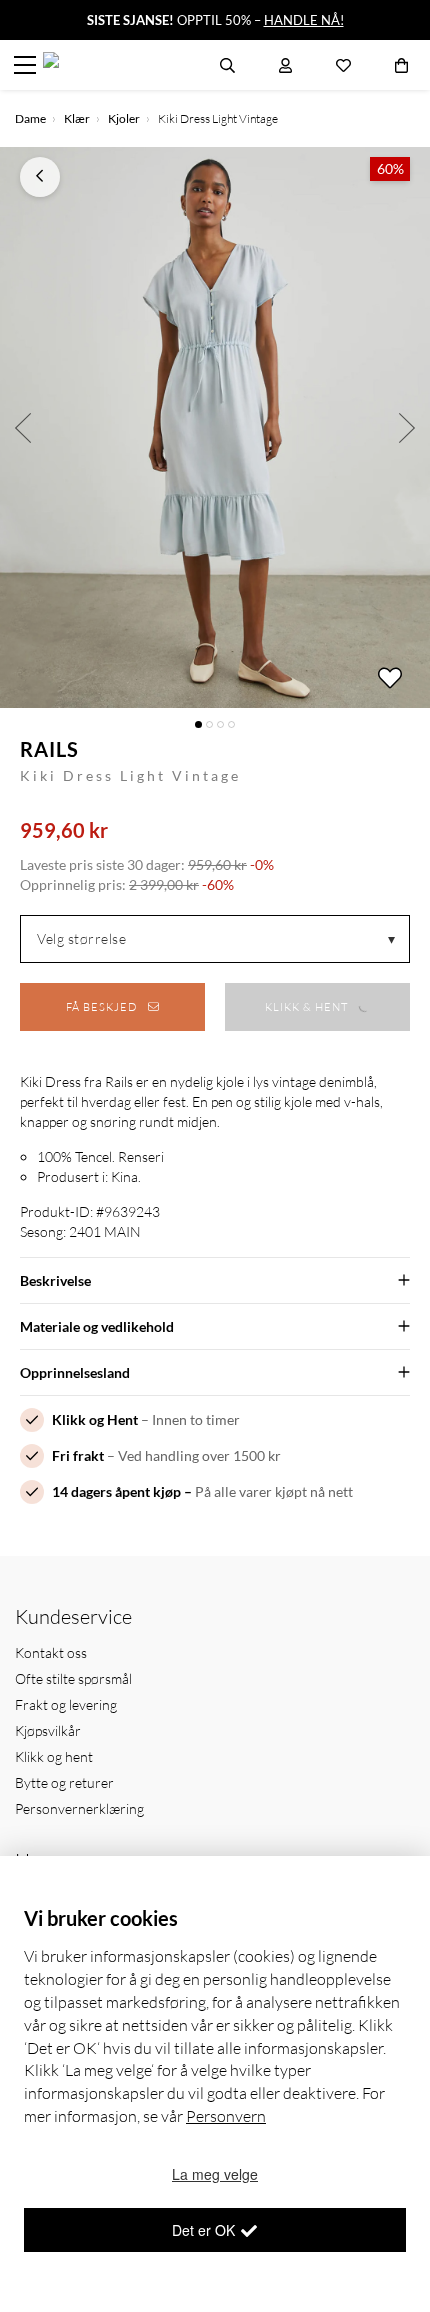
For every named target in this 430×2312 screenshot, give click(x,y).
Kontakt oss (51, 1652)
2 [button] (209, 724)
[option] (215, 427)
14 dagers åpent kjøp (116, 1491)
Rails (49, 749)
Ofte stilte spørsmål (73, 1678)
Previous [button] (22, 427)
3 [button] (220, 724)
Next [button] (407, 427)
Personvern (226, 2116)
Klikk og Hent (95, 1419)
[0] (401, 65)
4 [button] (231, 724)
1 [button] (198, 724)
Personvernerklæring (79, 1808)
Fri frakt (78, 1455)
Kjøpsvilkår (48, 1730)
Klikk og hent (54, 1756)
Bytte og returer (64, 1782)
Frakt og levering (66, 1704)
